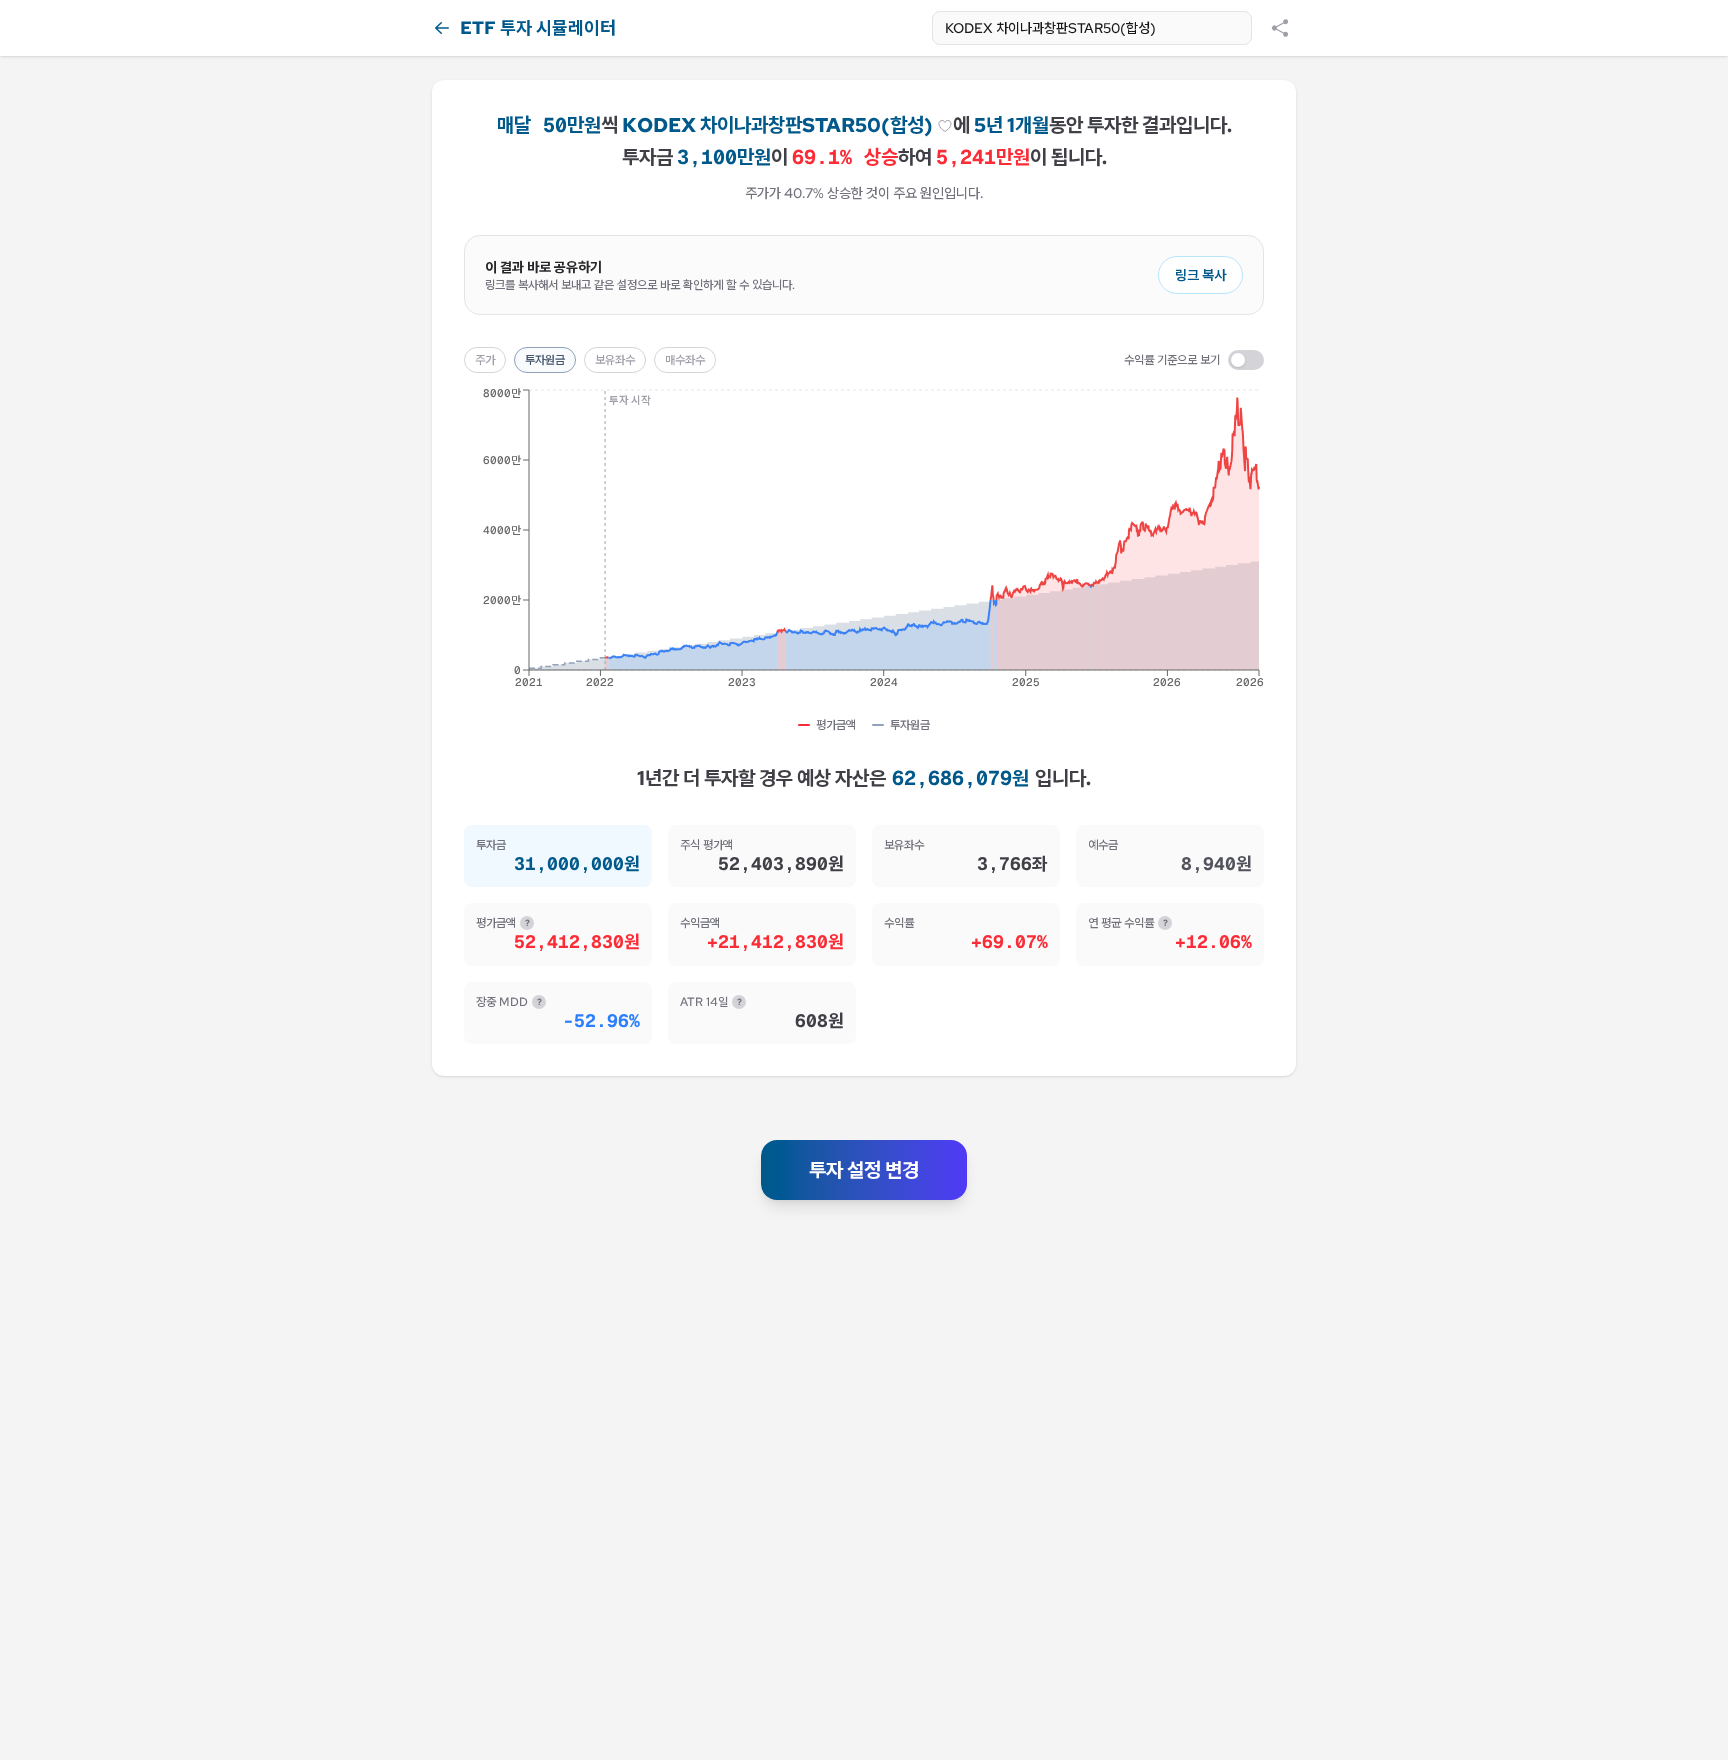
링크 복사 (1200, 275)
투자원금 (545, 360)
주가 (485, 360)
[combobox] (1092, 28)
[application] (864, 545)
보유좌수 (615, 360)
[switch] (1246, 360)
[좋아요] (945, 126)
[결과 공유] (1280, 28)
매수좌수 (685, 360)
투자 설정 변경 (864, 1170)
